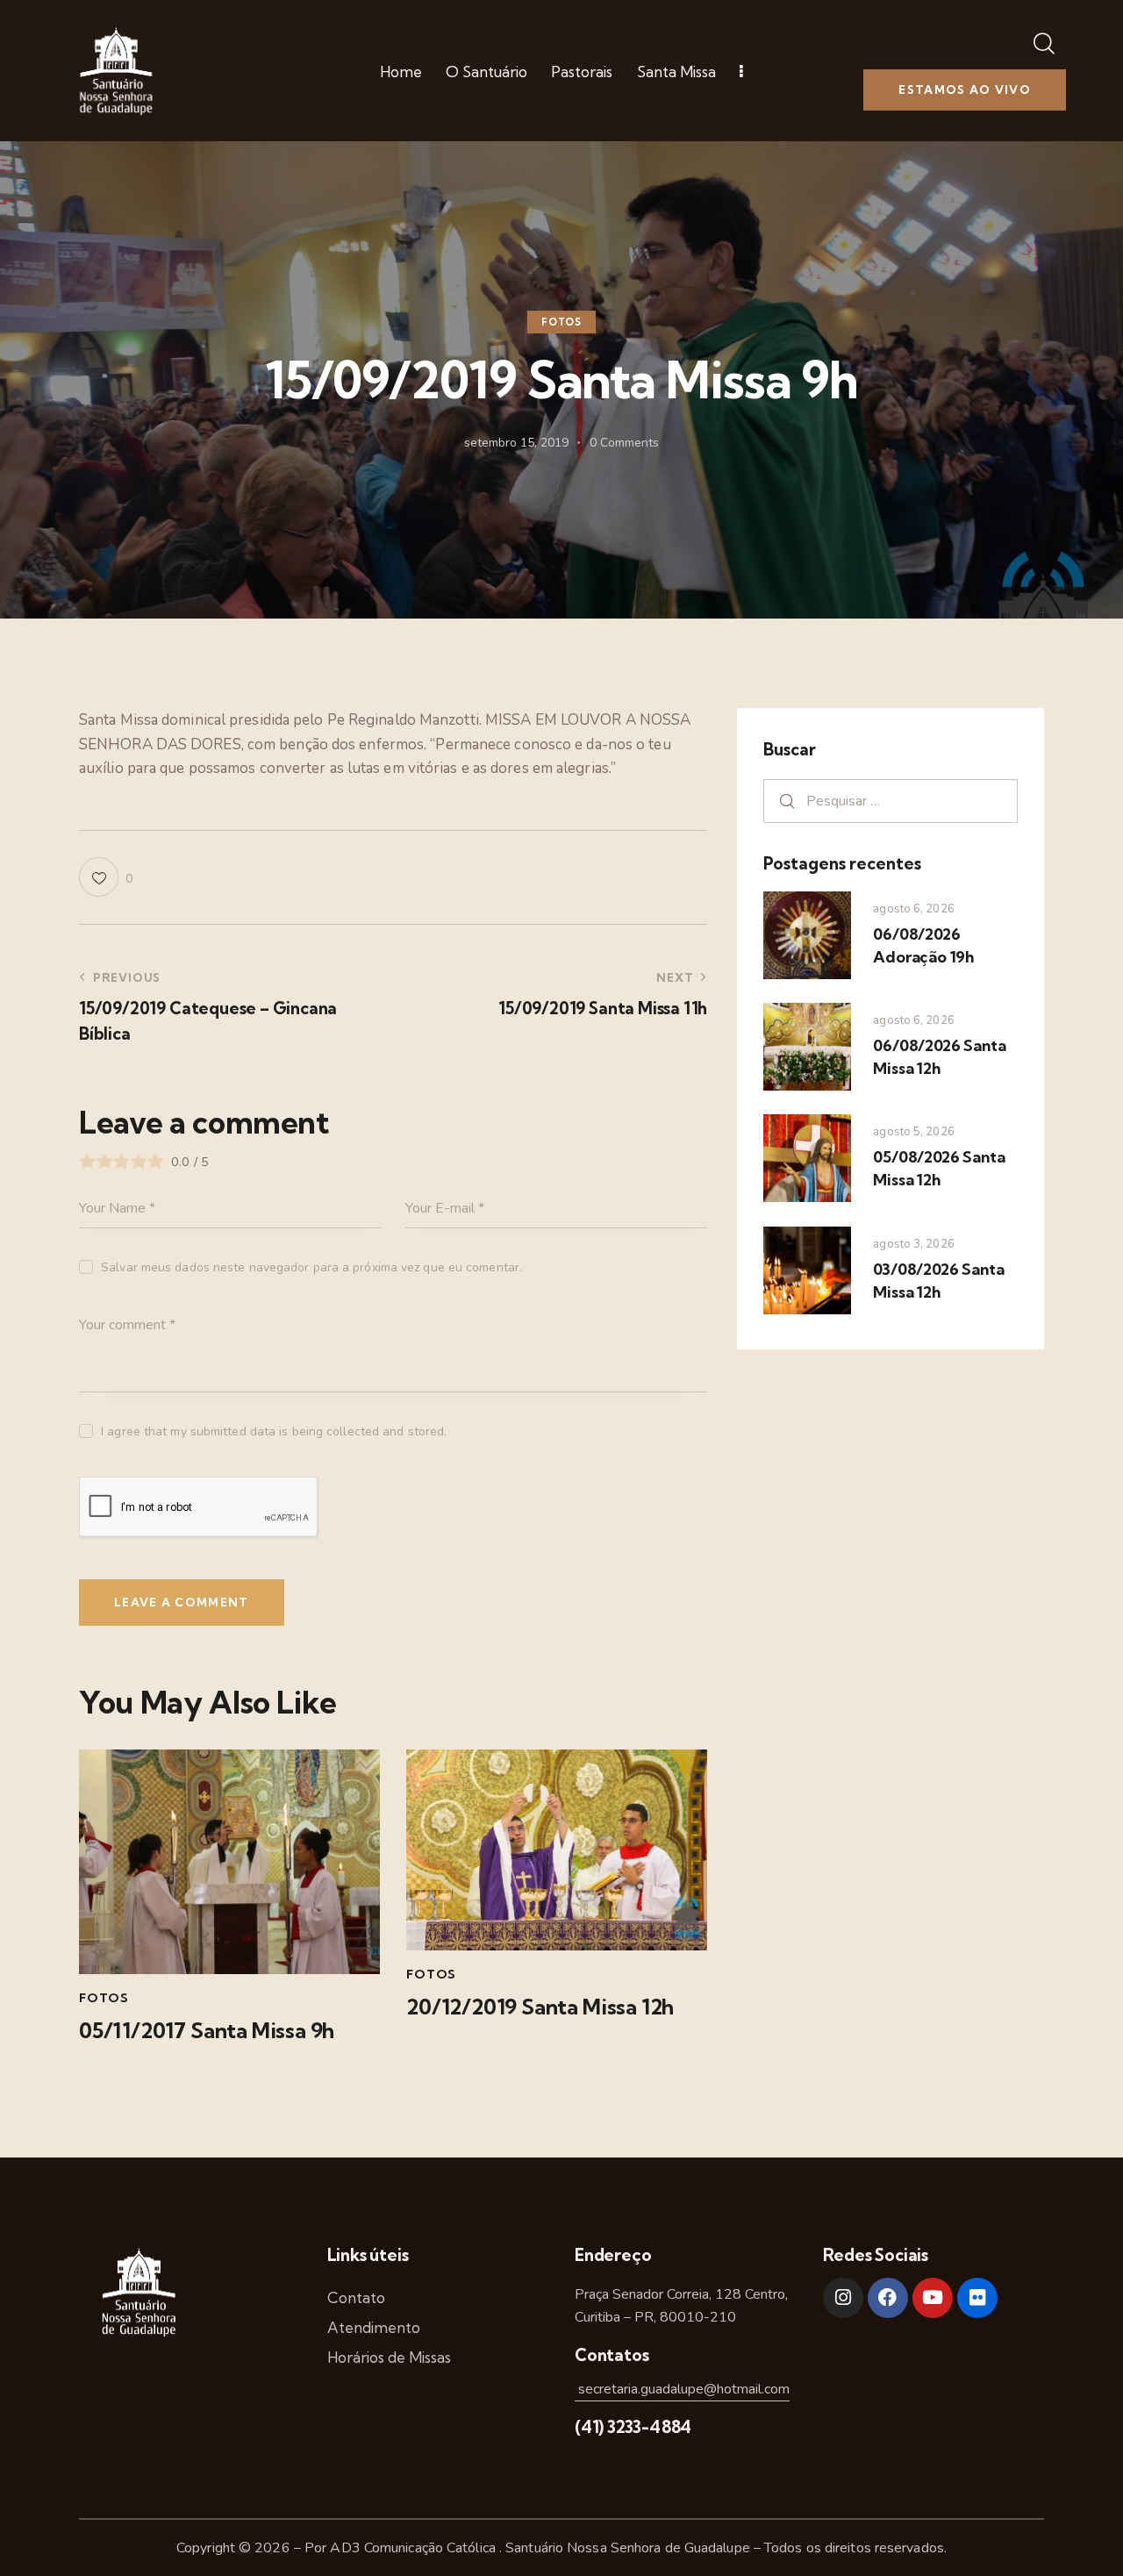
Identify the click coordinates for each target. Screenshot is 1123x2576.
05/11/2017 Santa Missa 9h (207, 2031)
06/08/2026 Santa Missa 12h (939, 1057)
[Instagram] (843, 2298)
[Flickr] (977, 2298)
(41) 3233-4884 (633, 2427)
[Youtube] (933, 2298)
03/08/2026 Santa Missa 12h (938, 1281)
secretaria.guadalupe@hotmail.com (682, 2389)
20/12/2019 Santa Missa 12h (540, 2007)
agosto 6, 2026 (913, 909)
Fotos (561, 322)
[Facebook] (888, 2298)
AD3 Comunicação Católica (415, 2548)
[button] (106, 877)
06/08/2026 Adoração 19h (923, 945)
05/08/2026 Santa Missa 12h (939, 1168)
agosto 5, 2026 (913, 1132)
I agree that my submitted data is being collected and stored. (274, 1431)
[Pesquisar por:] (891, 801)
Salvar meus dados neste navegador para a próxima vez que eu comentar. (311, 1267)
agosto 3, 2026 (913, 1244)
